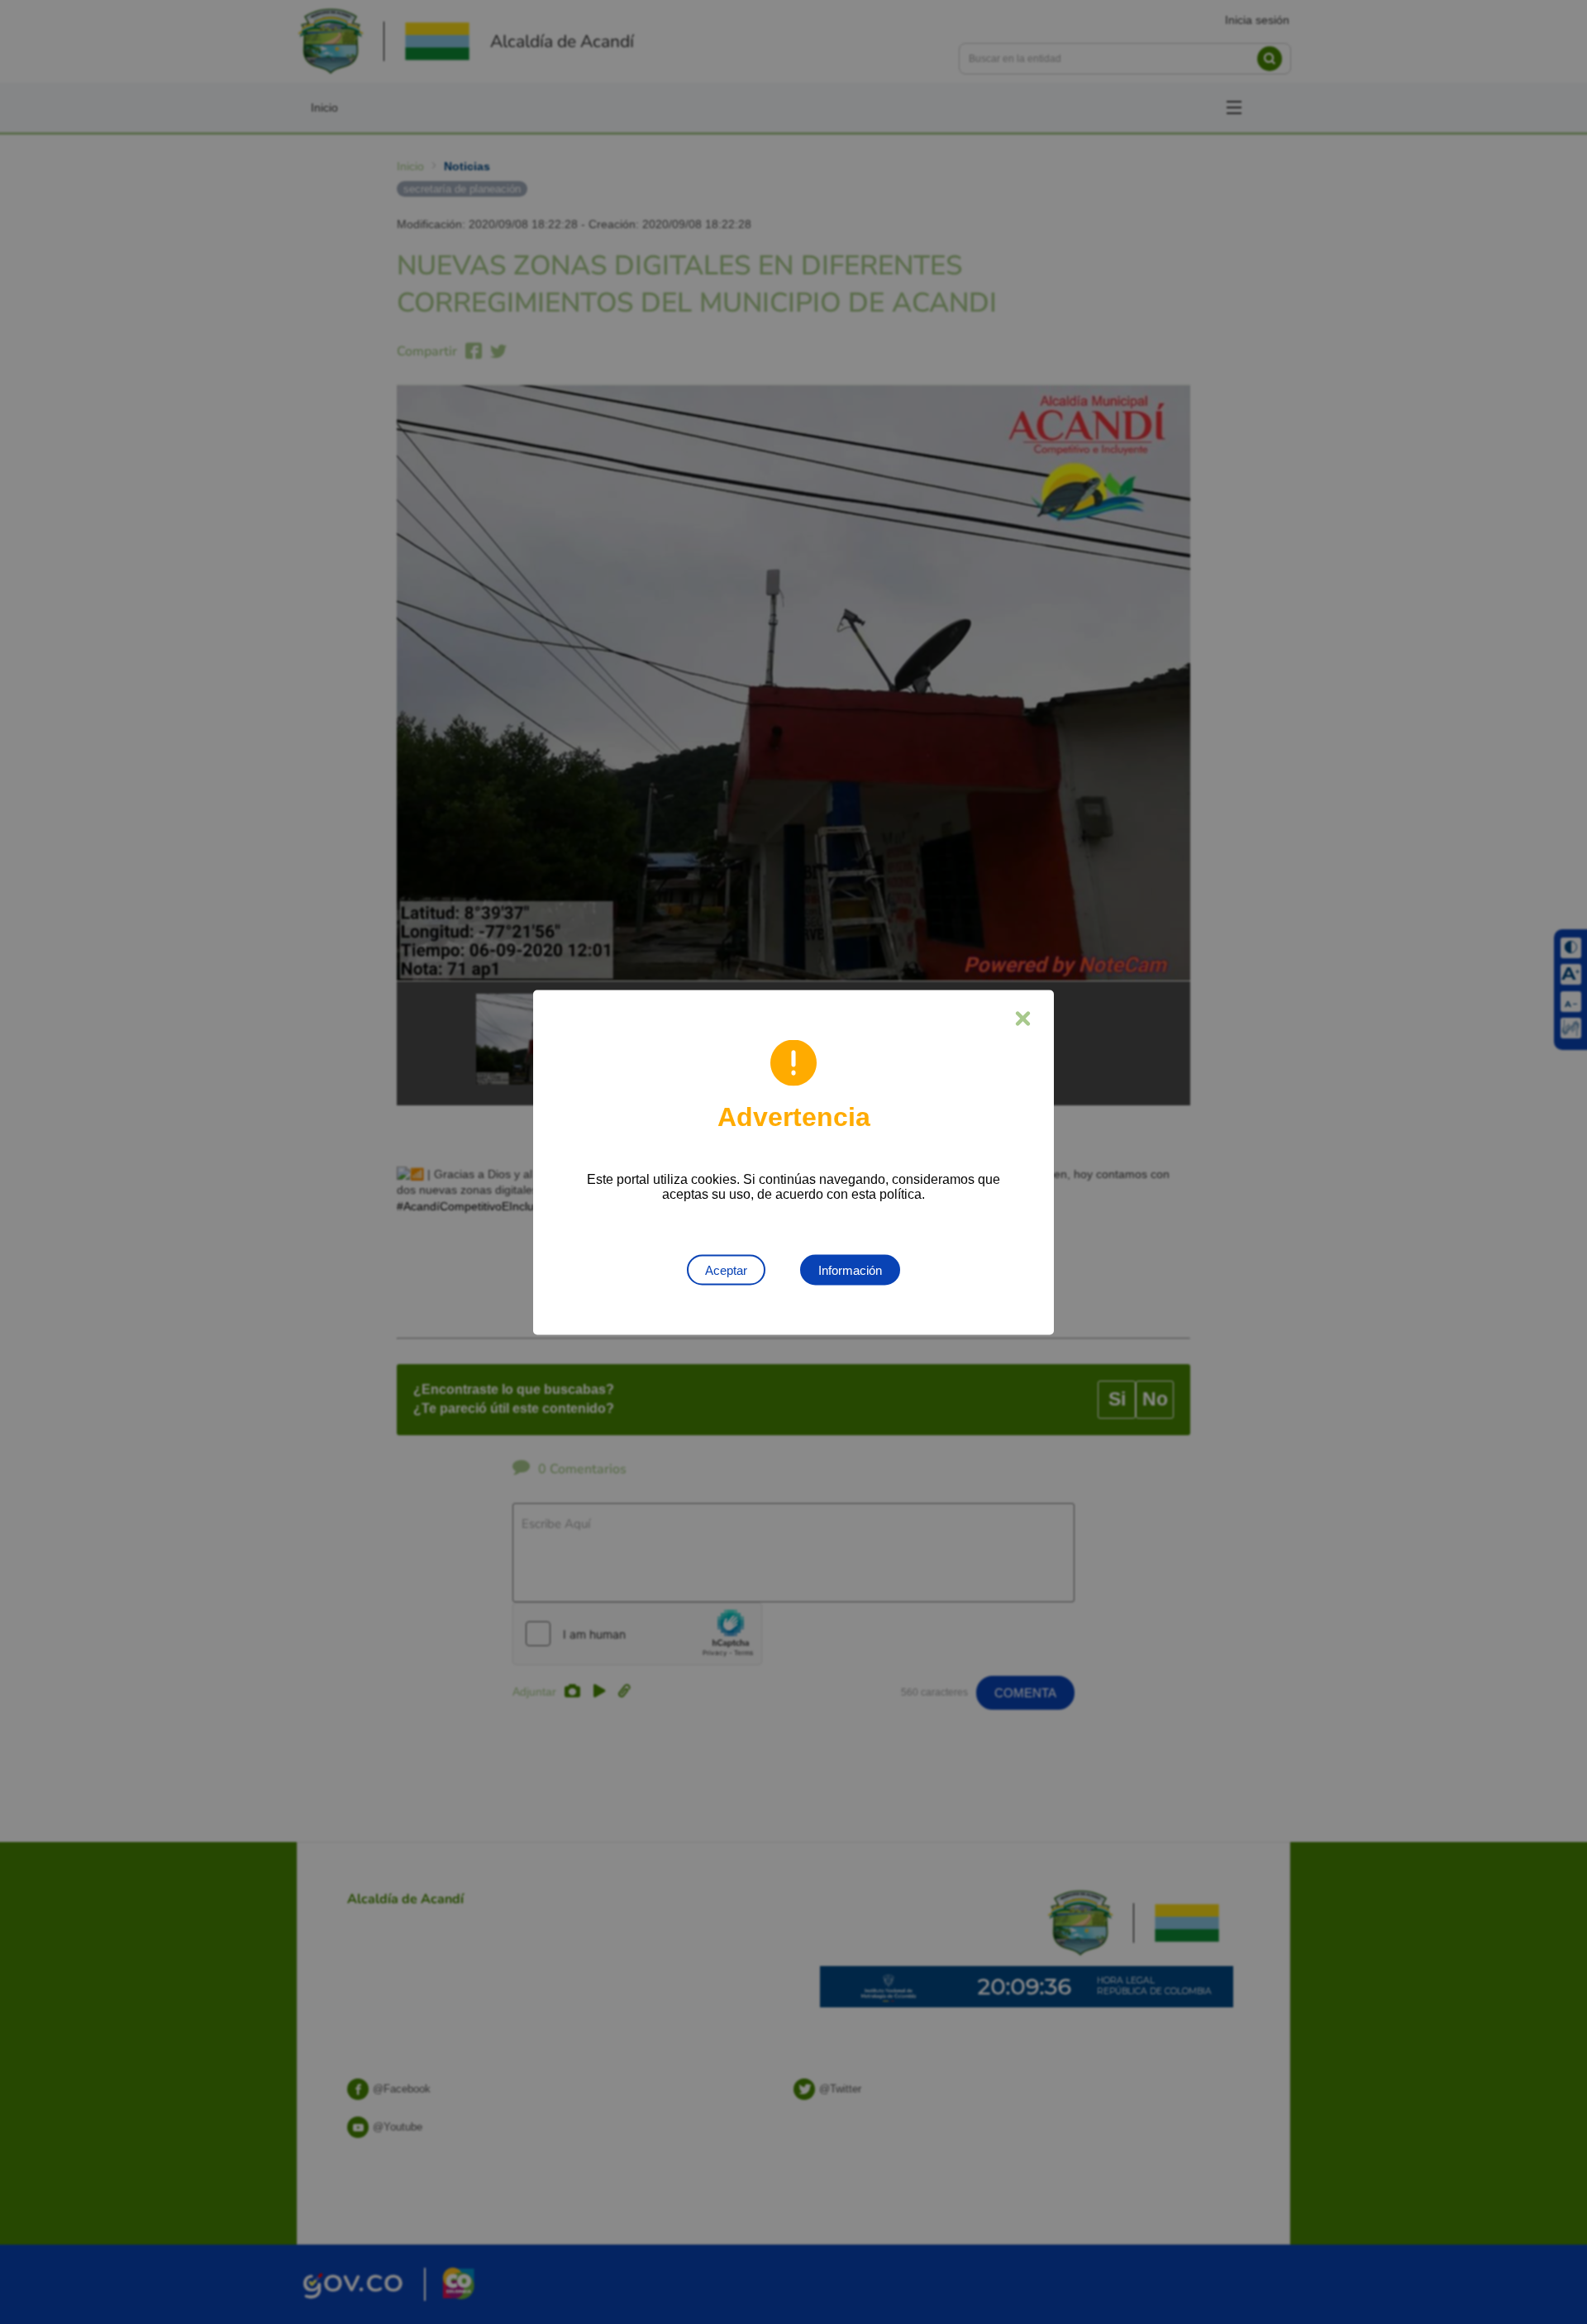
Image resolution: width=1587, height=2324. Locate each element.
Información (850, 1269)
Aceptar (726, 1269)
